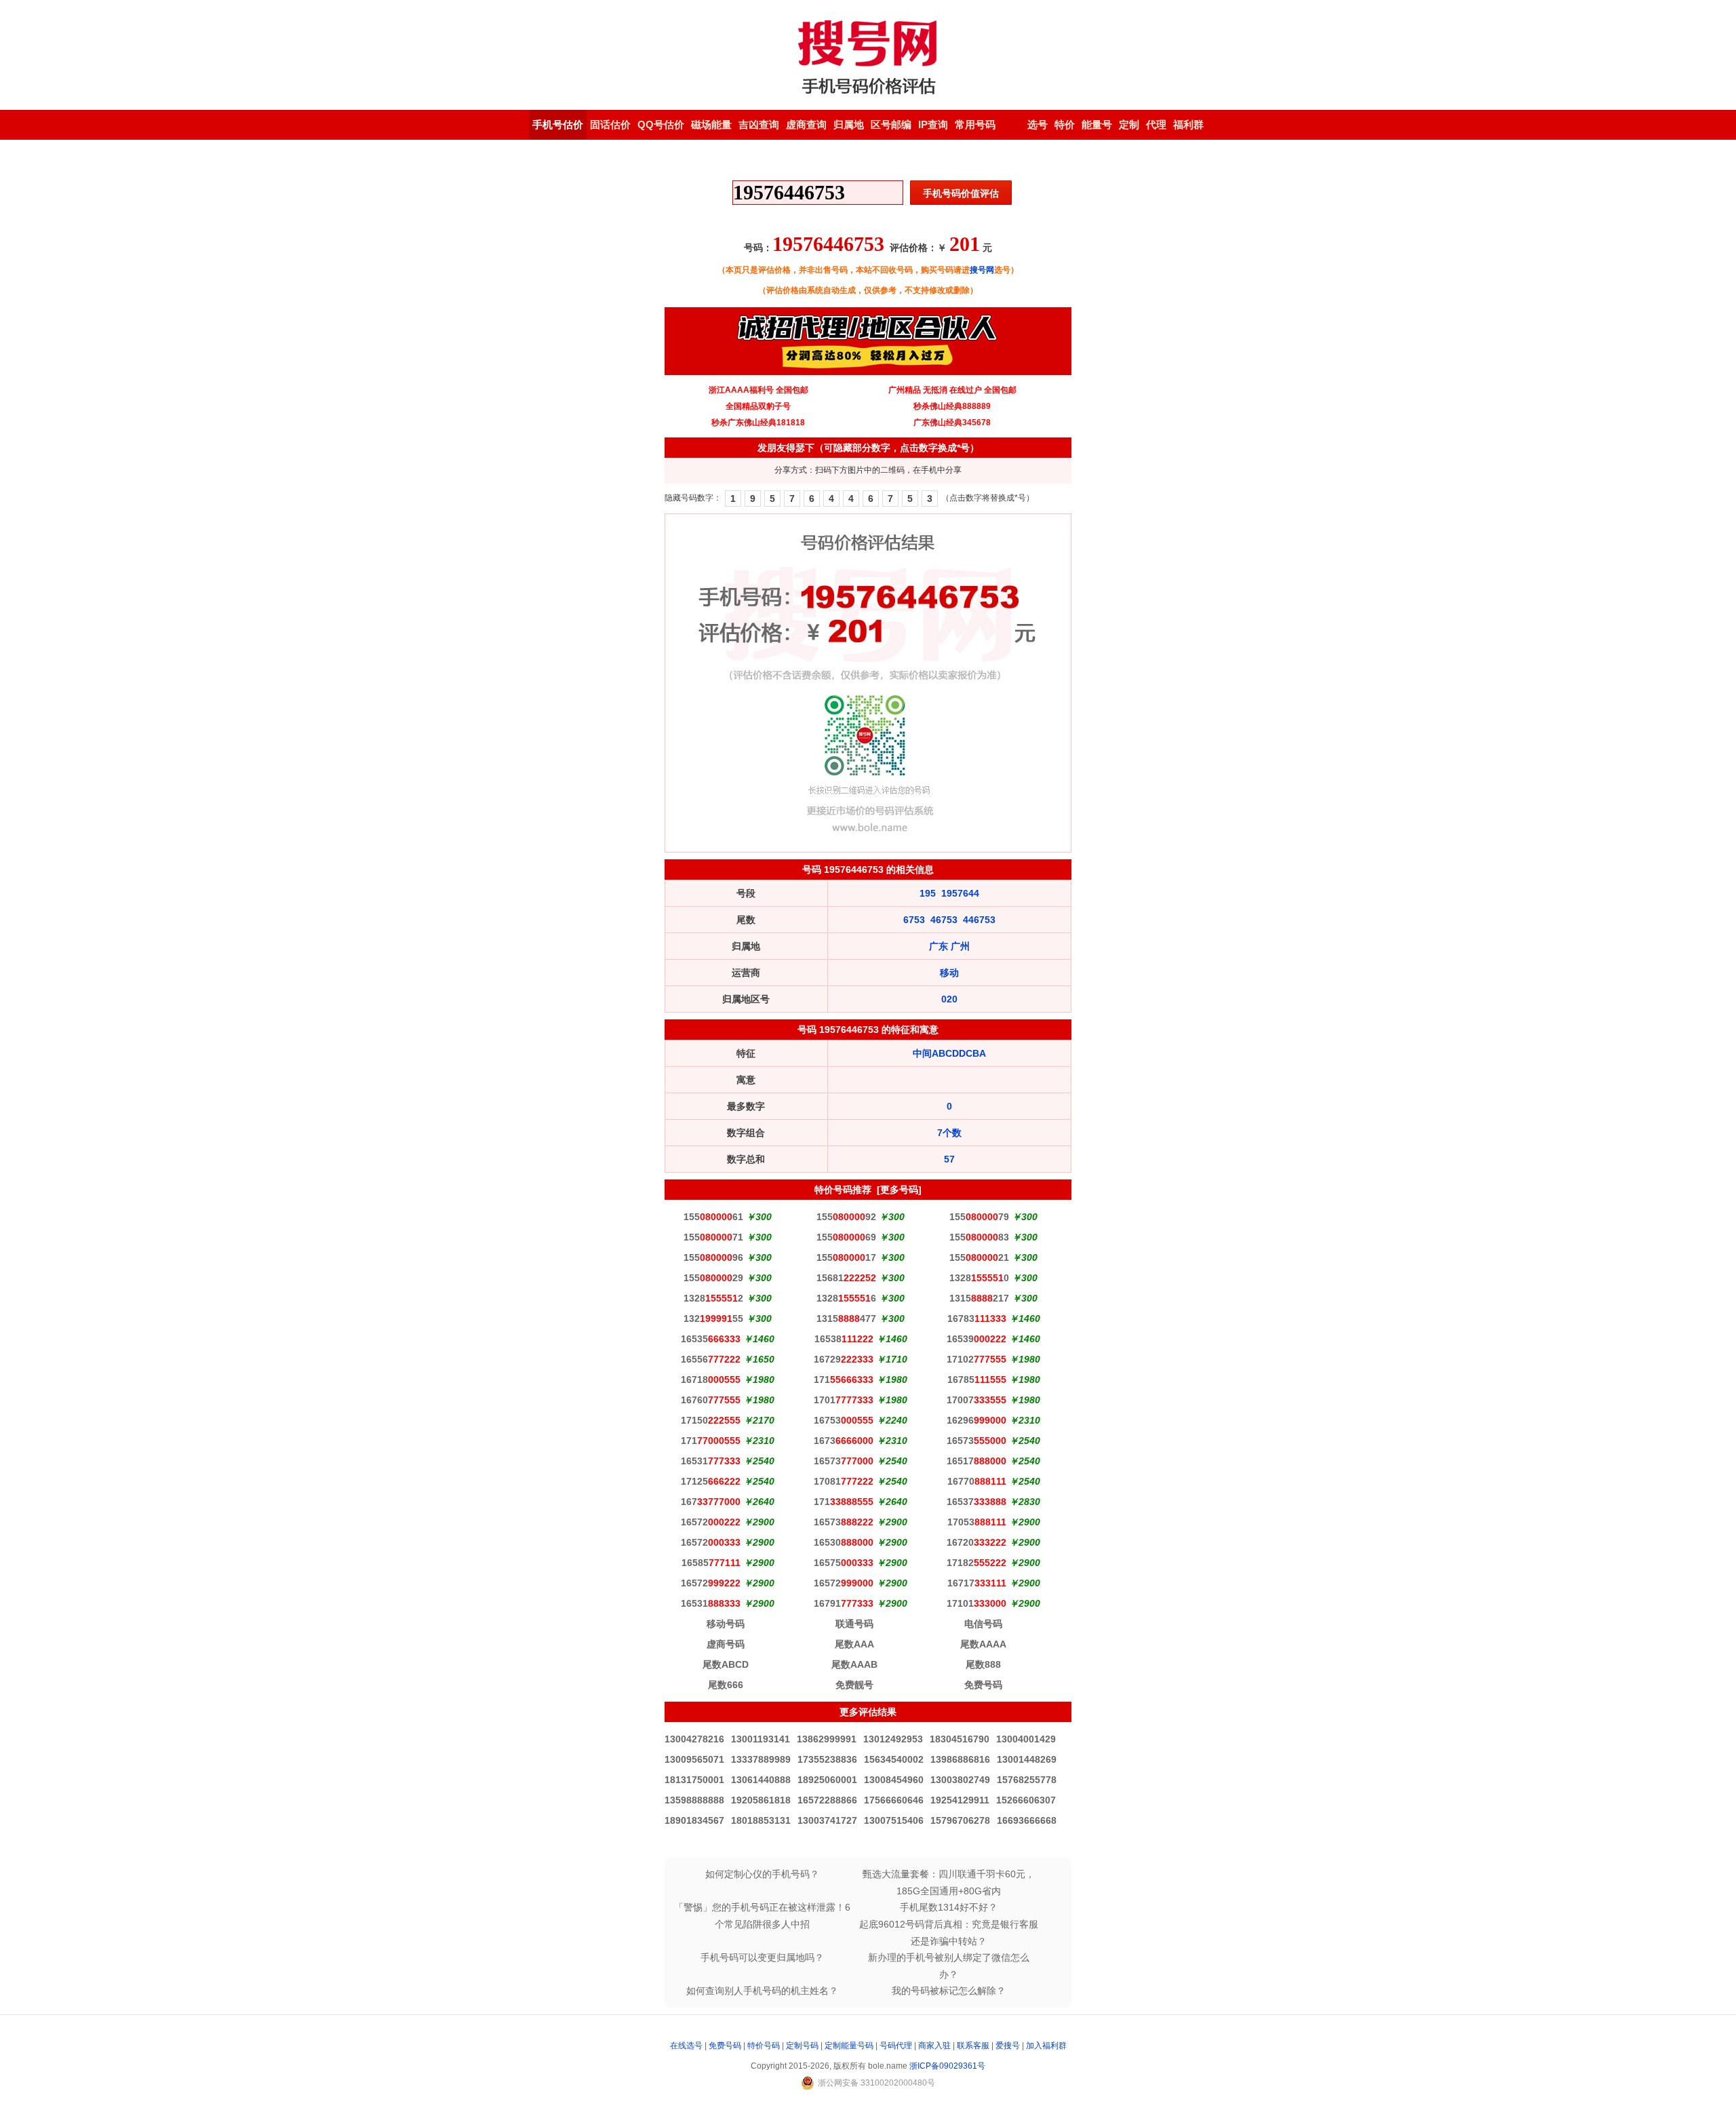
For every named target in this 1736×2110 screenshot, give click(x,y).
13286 (846, 1298)
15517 (846, 1257)
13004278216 (694, 1739)
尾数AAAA (983, 1644)
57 (949, 1159)
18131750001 (694, 1780)
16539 (976, 1339)
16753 (844, 1420)
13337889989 (761, 1759)
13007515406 (894, 1820)
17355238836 (827, 1759)
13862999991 (827, 1739)
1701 (844, 1400)
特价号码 (764, 2046)
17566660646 (894, 1800)
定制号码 (802, 2046)
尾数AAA (854, 1644)
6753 (914, 920)
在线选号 (686, 2046)
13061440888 (761, 1780)
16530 (844, 1542)
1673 (844, 1441)
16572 (711, 1522)
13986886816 (960, 1759)
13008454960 (894, 1780)
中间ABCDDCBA (949, 1053)
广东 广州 (949, 946)
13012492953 (893, 1739)
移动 (949, 973)
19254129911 (960, 1800)
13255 (713, 1318)
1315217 (979, 1298)
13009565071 (694, 1759)
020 (949, 999)
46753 (944, 920)
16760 (711, 1400)
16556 (711, 1359)
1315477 (846, 1318)
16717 (977, 1583)
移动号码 (726, 1624)
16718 (711, 1380)
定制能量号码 (849, 2046)
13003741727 (827, 1820)
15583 (979, 1237)
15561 (713, 1217)
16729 (844, 1359)
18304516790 (960, 1739)
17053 (977, 1522)
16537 (976, 1502)
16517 (976, 1461)
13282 (713, 1298)
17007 (976, 1400)
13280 (979, 1278)
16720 (976, 1542)
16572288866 (827, 1800)
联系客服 (973, 2046)
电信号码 (983, 1624)
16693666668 (1027, 1820)
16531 (711, 1461)
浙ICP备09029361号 (947, 2066)
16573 (976, 1441)
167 (711, 1502)
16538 (844, 1339)
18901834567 (694, 1820)
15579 (979, 1217)
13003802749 (960, 1780)
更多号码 (899, 1190)
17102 (976, 1359)
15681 (846, 1278)
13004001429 (1026, 1739)
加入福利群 (1046, 2046)
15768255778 (1027, 1780)
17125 (711, 1481)
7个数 (949, 1133)
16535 (711, 1339)
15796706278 (960, 1820)
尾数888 (983, 1664)
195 (928, 893)
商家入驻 (934, 2046)
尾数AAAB (854, 1664)
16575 (844, 1563)
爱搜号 (1008, 2046)
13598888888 (694, 1800)
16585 (711, 1563)
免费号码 (983, 1685)
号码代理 (896, 2046)
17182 (976, 1563)
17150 (711, 1420)
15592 (846, 1217)
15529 (713, 1278)
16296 (976, 1420)
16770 (977, 1481)
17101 (976, 1603)
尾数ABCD (726, 1664)
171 (844, 1380)
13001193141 (761, 1739)
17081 (844, 1481)
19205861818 (761, 1800)
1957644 (960, 893)
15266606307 (1026, 1800)
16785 (977, 1380)
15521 (979, 1257)
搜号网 (982, 270)
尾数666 (726, 1685)
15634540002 (894, 1759)
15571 (713, 1237)
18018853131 (761, 1820)
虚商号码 (726, 1644)
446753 (979, 920)
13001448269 (1027, 1759)
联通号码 (854, 1624)
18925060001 (827, 1780)
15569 (846, 1237)
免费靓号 (854, 1685)
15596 (713, 1257)
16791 (844, 1603)
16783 (977, 1318)
